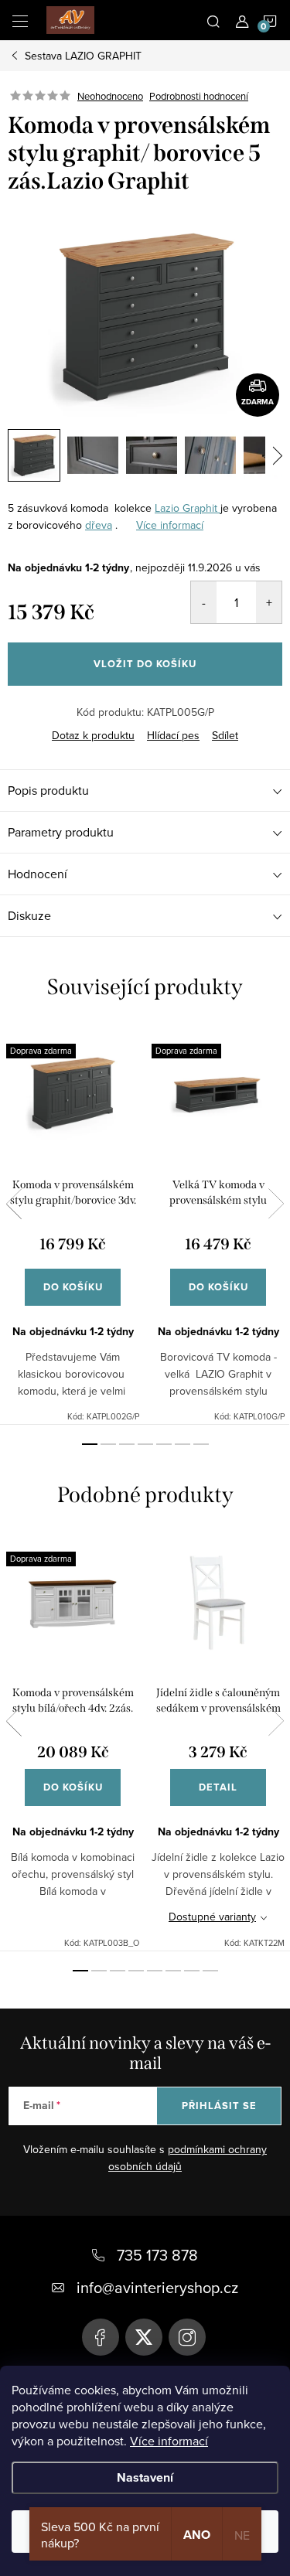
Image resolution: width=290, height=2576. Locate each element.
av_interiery (187, 2337)
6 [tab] (183, 1444)
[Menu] (20, 20)
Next (276, 1204)
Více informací (169, 2441)
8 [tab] (210, 1971)
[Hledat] (213, 20)
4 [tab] (145, 1444)
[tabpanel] (73, 1225)
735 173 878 (157, 2255)
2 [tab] (108, 1444)
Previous (14, 1204)
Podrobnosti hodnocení (199, 96)
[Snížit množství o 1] (204, 602)
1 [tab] (90, 1444)
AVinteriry (144, 2337)
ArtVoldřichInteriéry (101, 2337)
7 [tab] (201, 1444)
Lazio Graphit (188, 508)
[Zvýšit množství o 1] (269, 602)
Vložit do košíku (145, 664)
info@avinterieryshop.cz (157, 2287)
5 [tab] (164, 1444)
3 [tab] (127, 1444)
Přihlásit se (219, 2106)
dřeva (99, 525)
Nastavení (145, 2477)
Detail (218, 1787)
